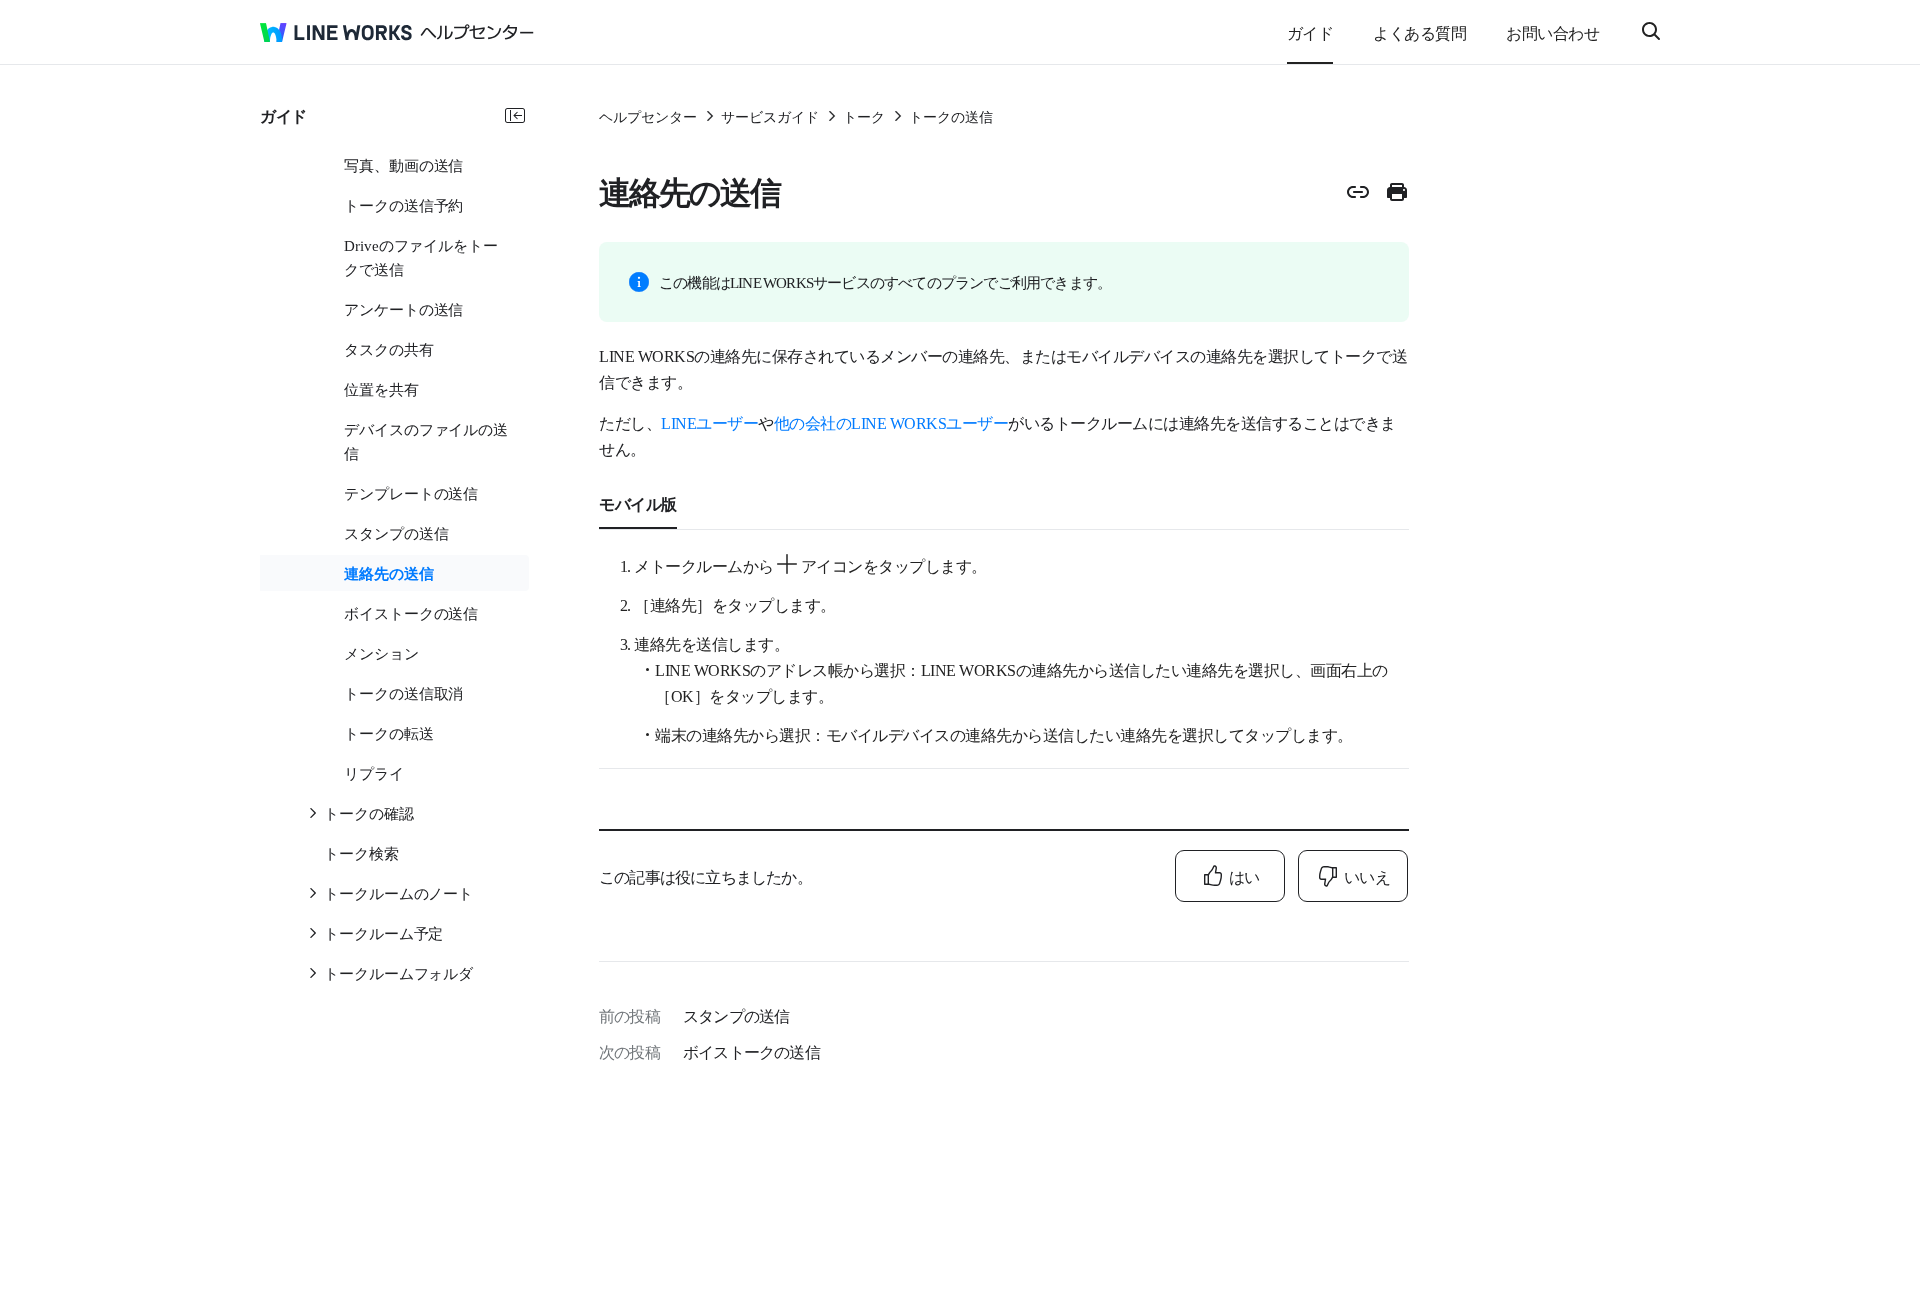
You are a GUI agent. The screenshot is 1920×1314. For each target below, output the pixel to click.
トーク (864, 116)
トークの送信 (951, 116)
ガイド (1310, 32)
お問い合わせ (1552, 32)
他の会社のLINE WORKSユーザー (891, 422)
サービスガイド (770, 116)
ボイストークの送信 (751, 1051)
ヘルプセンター (648, 116)
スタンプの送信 (736, 1015)
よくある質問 (1419, 32)
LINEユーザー (709, 422)
